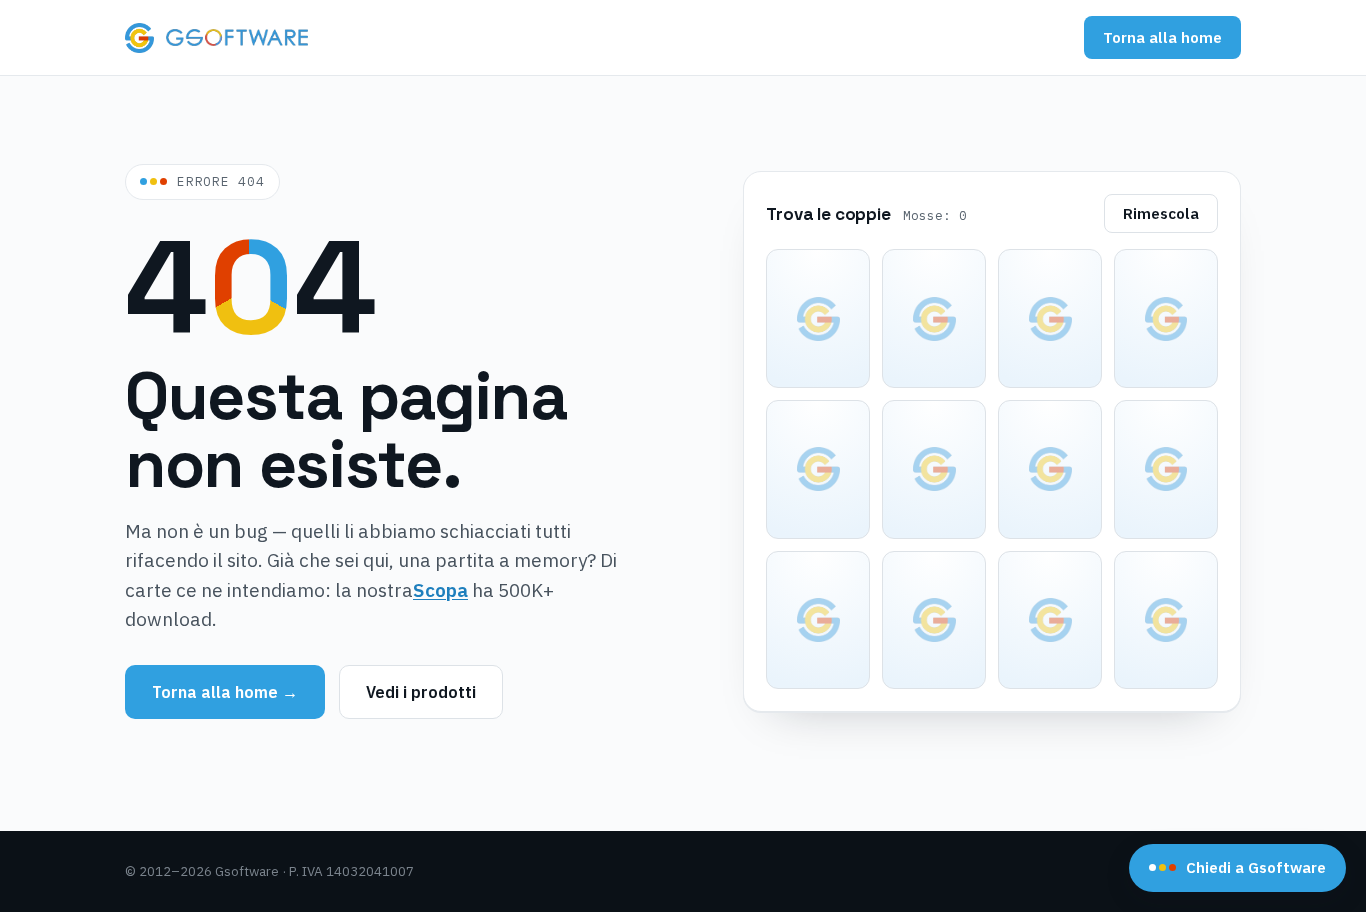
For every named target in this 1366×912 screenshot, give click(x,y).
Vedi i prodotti (421, 692)
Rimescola (1161, 213)
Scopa (440, 590)
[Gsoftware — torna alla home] (216, 38)
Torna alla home (1162, 37)
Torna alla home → (225, 692)
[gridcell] (818, 318)
